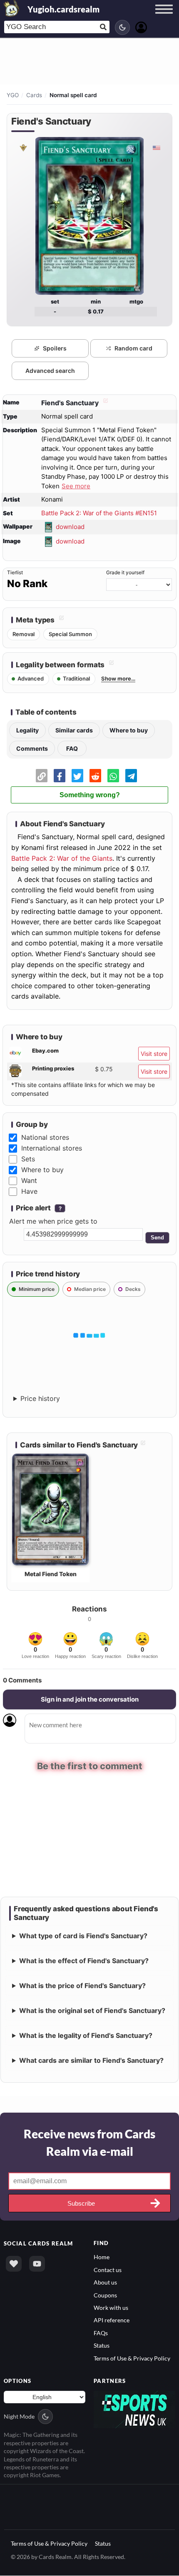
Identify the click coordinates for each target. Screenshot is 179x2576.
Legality (27, 730)
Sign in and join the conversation (90, 1699)
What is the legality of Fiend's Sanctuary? (86, 2035)
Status (102, 2345)
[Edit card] (104, 403)
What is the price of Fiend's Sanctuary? (82, 1986)
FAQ (72, 748)
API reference (112, 2320)
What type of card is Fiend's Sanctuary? (83, 1936)
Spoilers (55, 348)
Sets (28, 1159)
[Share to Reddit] (95, 776)
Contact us (108, 2270)
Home (102, 2257)
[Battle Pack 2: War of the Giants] (23, 148)
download (70, 527)
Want (29, 1180)
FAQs (101, 2333)
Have (29, 1191)
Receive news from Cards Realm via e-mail (89, 2143)
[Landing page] (12, 8)
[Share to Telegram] (131, 776)
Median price (90, 1289)
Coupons (105, 2295)
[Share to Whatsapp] (113, 776)
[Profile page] (141, 26)
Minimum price (37, 1289)
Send (157, 1238)
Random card (133, 348)
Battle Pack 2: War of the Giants (62, 858)
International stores (52, 1148)
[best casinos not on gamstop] (134, 2409)
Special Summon (70, 634)
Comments (32, 748)
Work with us (111, 2308)
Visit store (154, 1054)
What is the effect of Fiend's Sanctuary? (84, 1961)
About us (105, 2282)
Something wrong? (90, 795)
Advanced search (50, 371)
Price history (40, 1398)
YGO (13, 95)
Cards (34, 95)
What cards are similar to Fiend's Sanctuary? (91, 2060)
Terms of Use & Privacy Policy (132, 2358)
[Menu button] (164, 17)
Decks (133, 1289)
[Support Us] (14, 2264)
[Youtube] (37, 2264)
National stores (45, 1137)
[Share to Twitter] (77, 776)
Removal (24, 634)
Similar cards (74, 730)
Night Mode (19, 2416)
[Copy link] (42, 776)
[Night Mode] (122, 27)
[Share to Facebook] (60, 776)
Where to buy (129, 730)
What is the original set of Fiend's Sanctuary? (92, 2010)
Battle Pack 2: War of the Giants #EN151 (99, 513)
